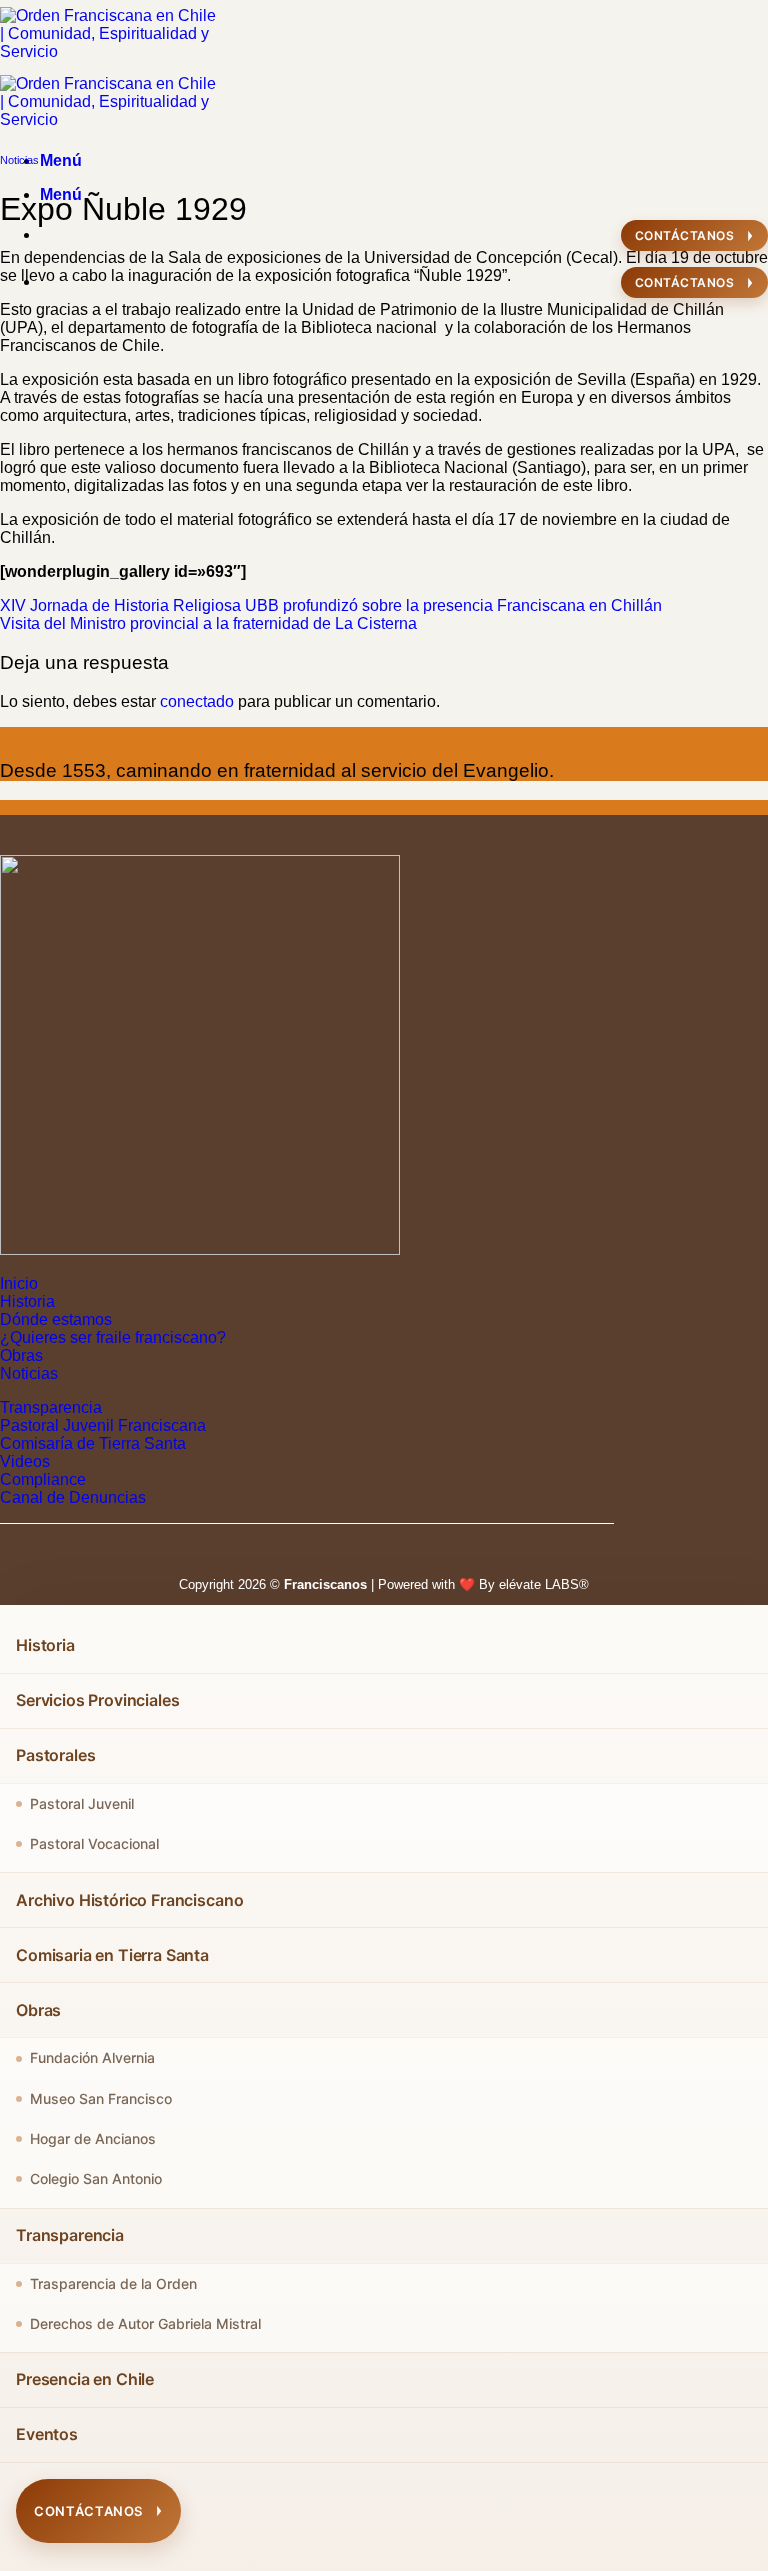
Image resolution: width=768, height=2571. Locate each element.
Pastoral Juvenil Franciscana (103, 1425)
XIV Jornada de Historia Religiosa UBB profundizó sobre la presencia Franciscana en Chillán (331, 605)
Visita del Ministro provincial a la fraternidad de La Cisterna (208, 623)
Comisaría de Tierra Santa (93, 1443)
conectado (197, 701)
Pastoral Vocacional (94, 1843)
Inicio (19, 1283)
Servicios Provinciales (97, 1700)
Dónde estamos (56, 1319)
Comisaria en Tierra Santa (112, 1955)
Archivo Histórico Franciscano (129, 1900)
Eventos (47, 2434)
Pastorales (55, 1755)
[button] (61, 160)
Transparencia (51, 1407)
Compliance (43, 1479)
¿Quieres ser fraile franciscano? (113, 1337)
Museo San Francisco (101, 2098)
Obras (21, 1355)
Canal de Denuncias (73, 1497)
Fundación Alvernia (92, 2057)
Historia (27, 1301)
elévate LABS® (544, 1584)
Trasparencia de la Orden (113, 2283)
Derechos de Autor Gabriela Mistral (145, 2323)
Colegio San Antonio (96, 2178)
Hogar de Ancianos (93, 2138)
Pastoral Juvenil (82, 1803)
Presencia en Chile (85, 2379)
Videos (25, 1461)
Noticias (19, 160)
